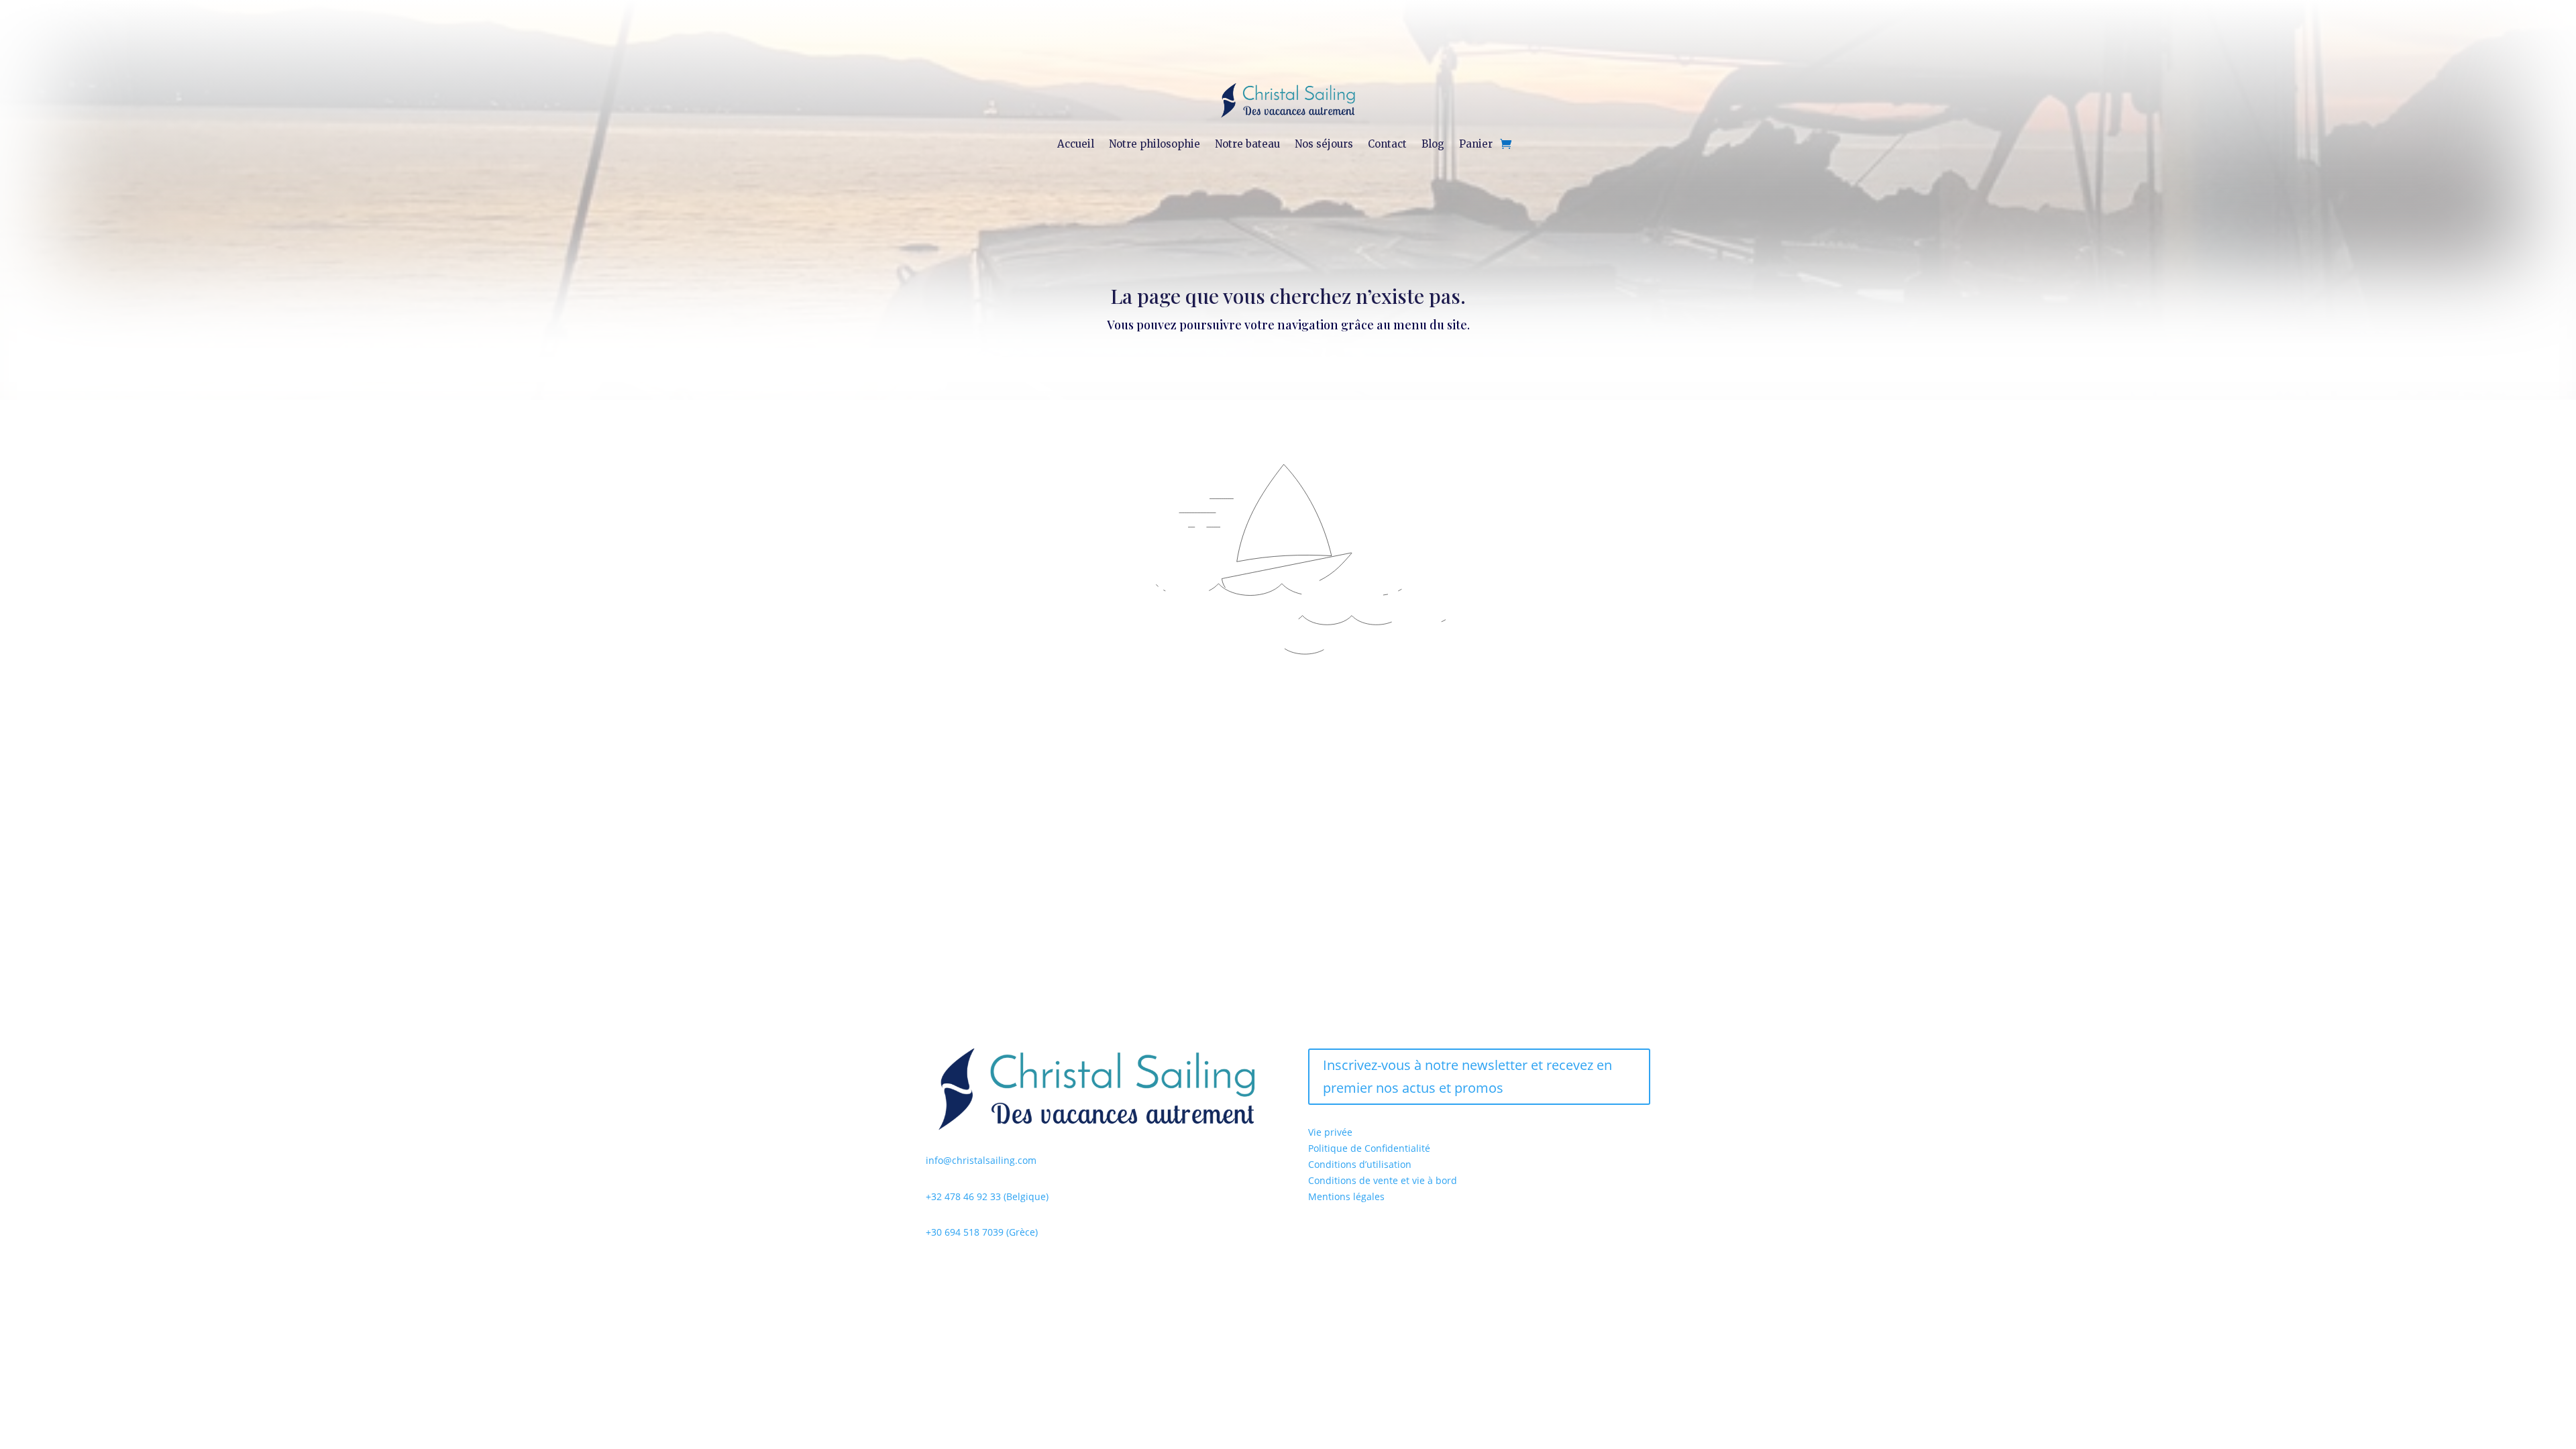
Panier (1476, 144)
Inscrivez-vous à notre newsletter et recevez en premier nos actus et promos (1467, 1076)
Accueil (1076, 144)
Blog (1433, 144)
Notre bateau (1247, 144)
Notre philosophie (1155, 144)
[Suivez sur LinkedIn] (990, 1271)
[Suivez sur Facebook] (936, 1271)
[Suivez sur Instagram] (963, 1271)
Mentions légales (1346, 1196)
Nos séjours (1324, 144)
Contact (1387, 144)
